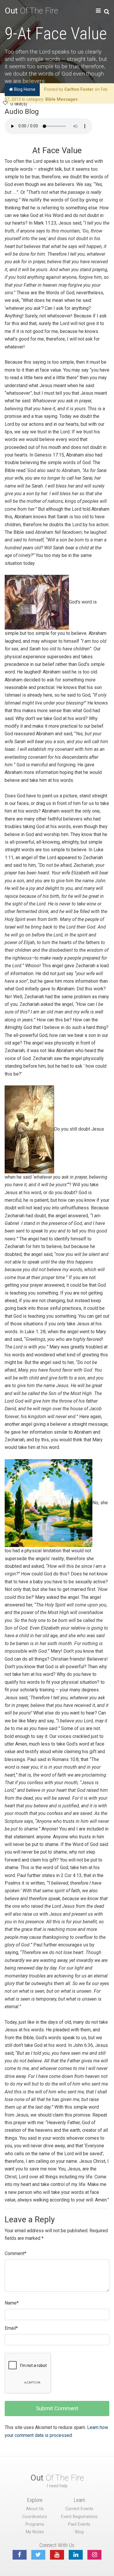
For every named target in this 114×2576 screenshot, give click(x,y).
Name (12, 2303)
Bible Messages (62, 99)
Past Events (79, 2524)
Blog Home (24, 89)
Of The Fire (31, 11)
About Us (35, 2509)
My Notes (35, 2532)
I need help (57, 2486)
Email (11, 2328)
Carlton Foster (79, 89)
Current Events (79, 2509)
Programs (35, 2524)
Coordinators (35, 2517)
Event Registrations (79, 2517)
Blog (79, 2532)
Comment (15, 2253)
